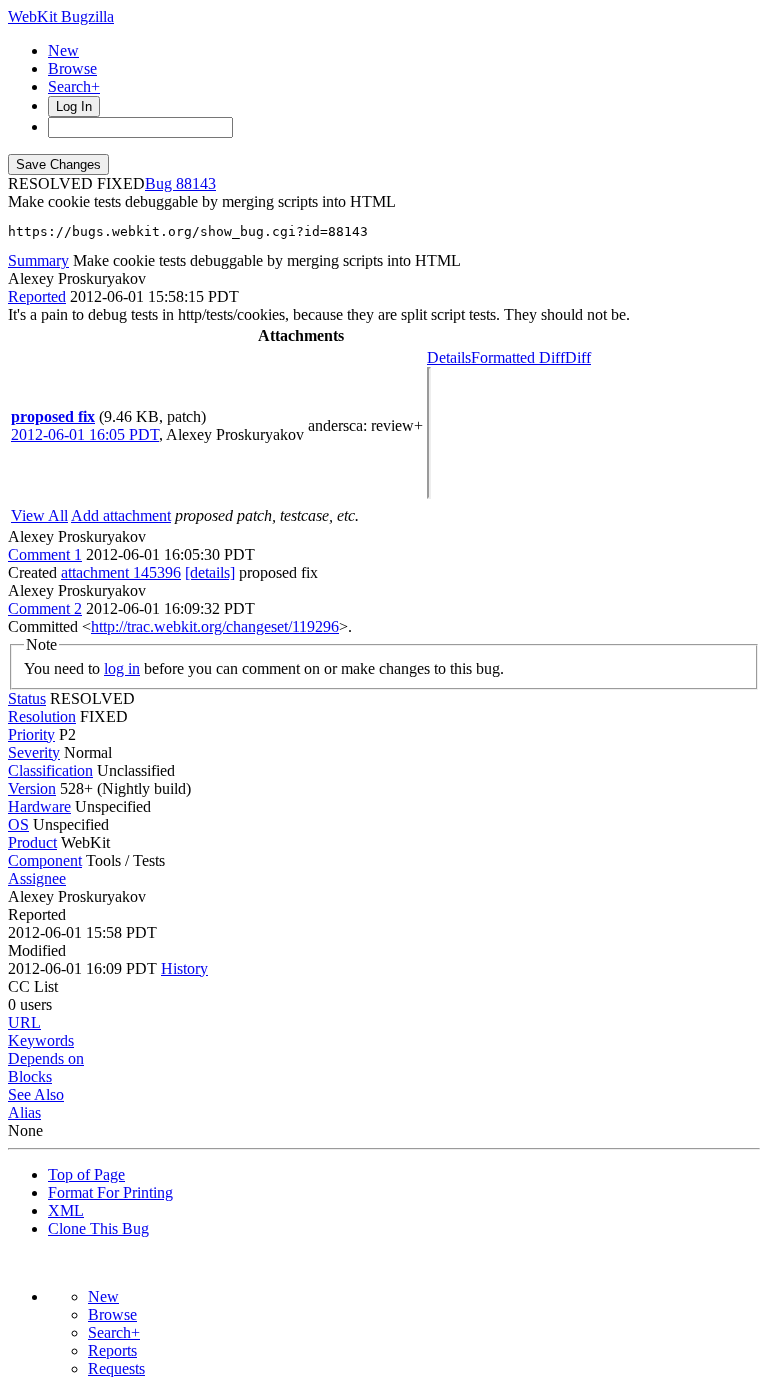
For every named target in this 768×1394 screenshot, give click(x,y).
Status (27, 698)
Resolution (42, 716)
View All (39, 515)
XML (66, 1210)
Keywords (41, 1040)
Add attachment (121, 515)
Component (45, 860)
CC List (33, 986)
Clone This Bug (98, 1228)
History (184, 968)
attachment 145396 (121, 572)
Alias (24, 1112)
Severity (34, 752)
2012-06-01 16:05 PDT (85, 434)
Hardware (39, 806)
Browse (72, 68)
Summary (38, 260)
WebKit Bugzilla (61, 16)
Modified (37, 950)
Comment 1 (45, 554)
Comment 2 (45, 608)
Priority (31, 734)
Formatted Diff (518, 357)
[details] (210, 572)
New (63, 50)
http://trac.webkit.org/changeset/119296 (215, 626)
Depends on (46, 1058)
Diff (578, 357)
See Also (36, 1094)
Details (449, 357)
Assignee (37, 878)
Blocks (30, 1076)
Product (32, 842)
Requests (116, 1368)
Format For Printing (110, 1192)
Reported (37, 296)
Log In (74, 106)
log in (122, 668)
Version (32, 788)
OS (18, 824)
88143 (196, 183)
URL (24, 1022)
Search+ (74, 86)
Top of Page (86, 1174)
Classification (50, 770)
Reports (112, 1350)
